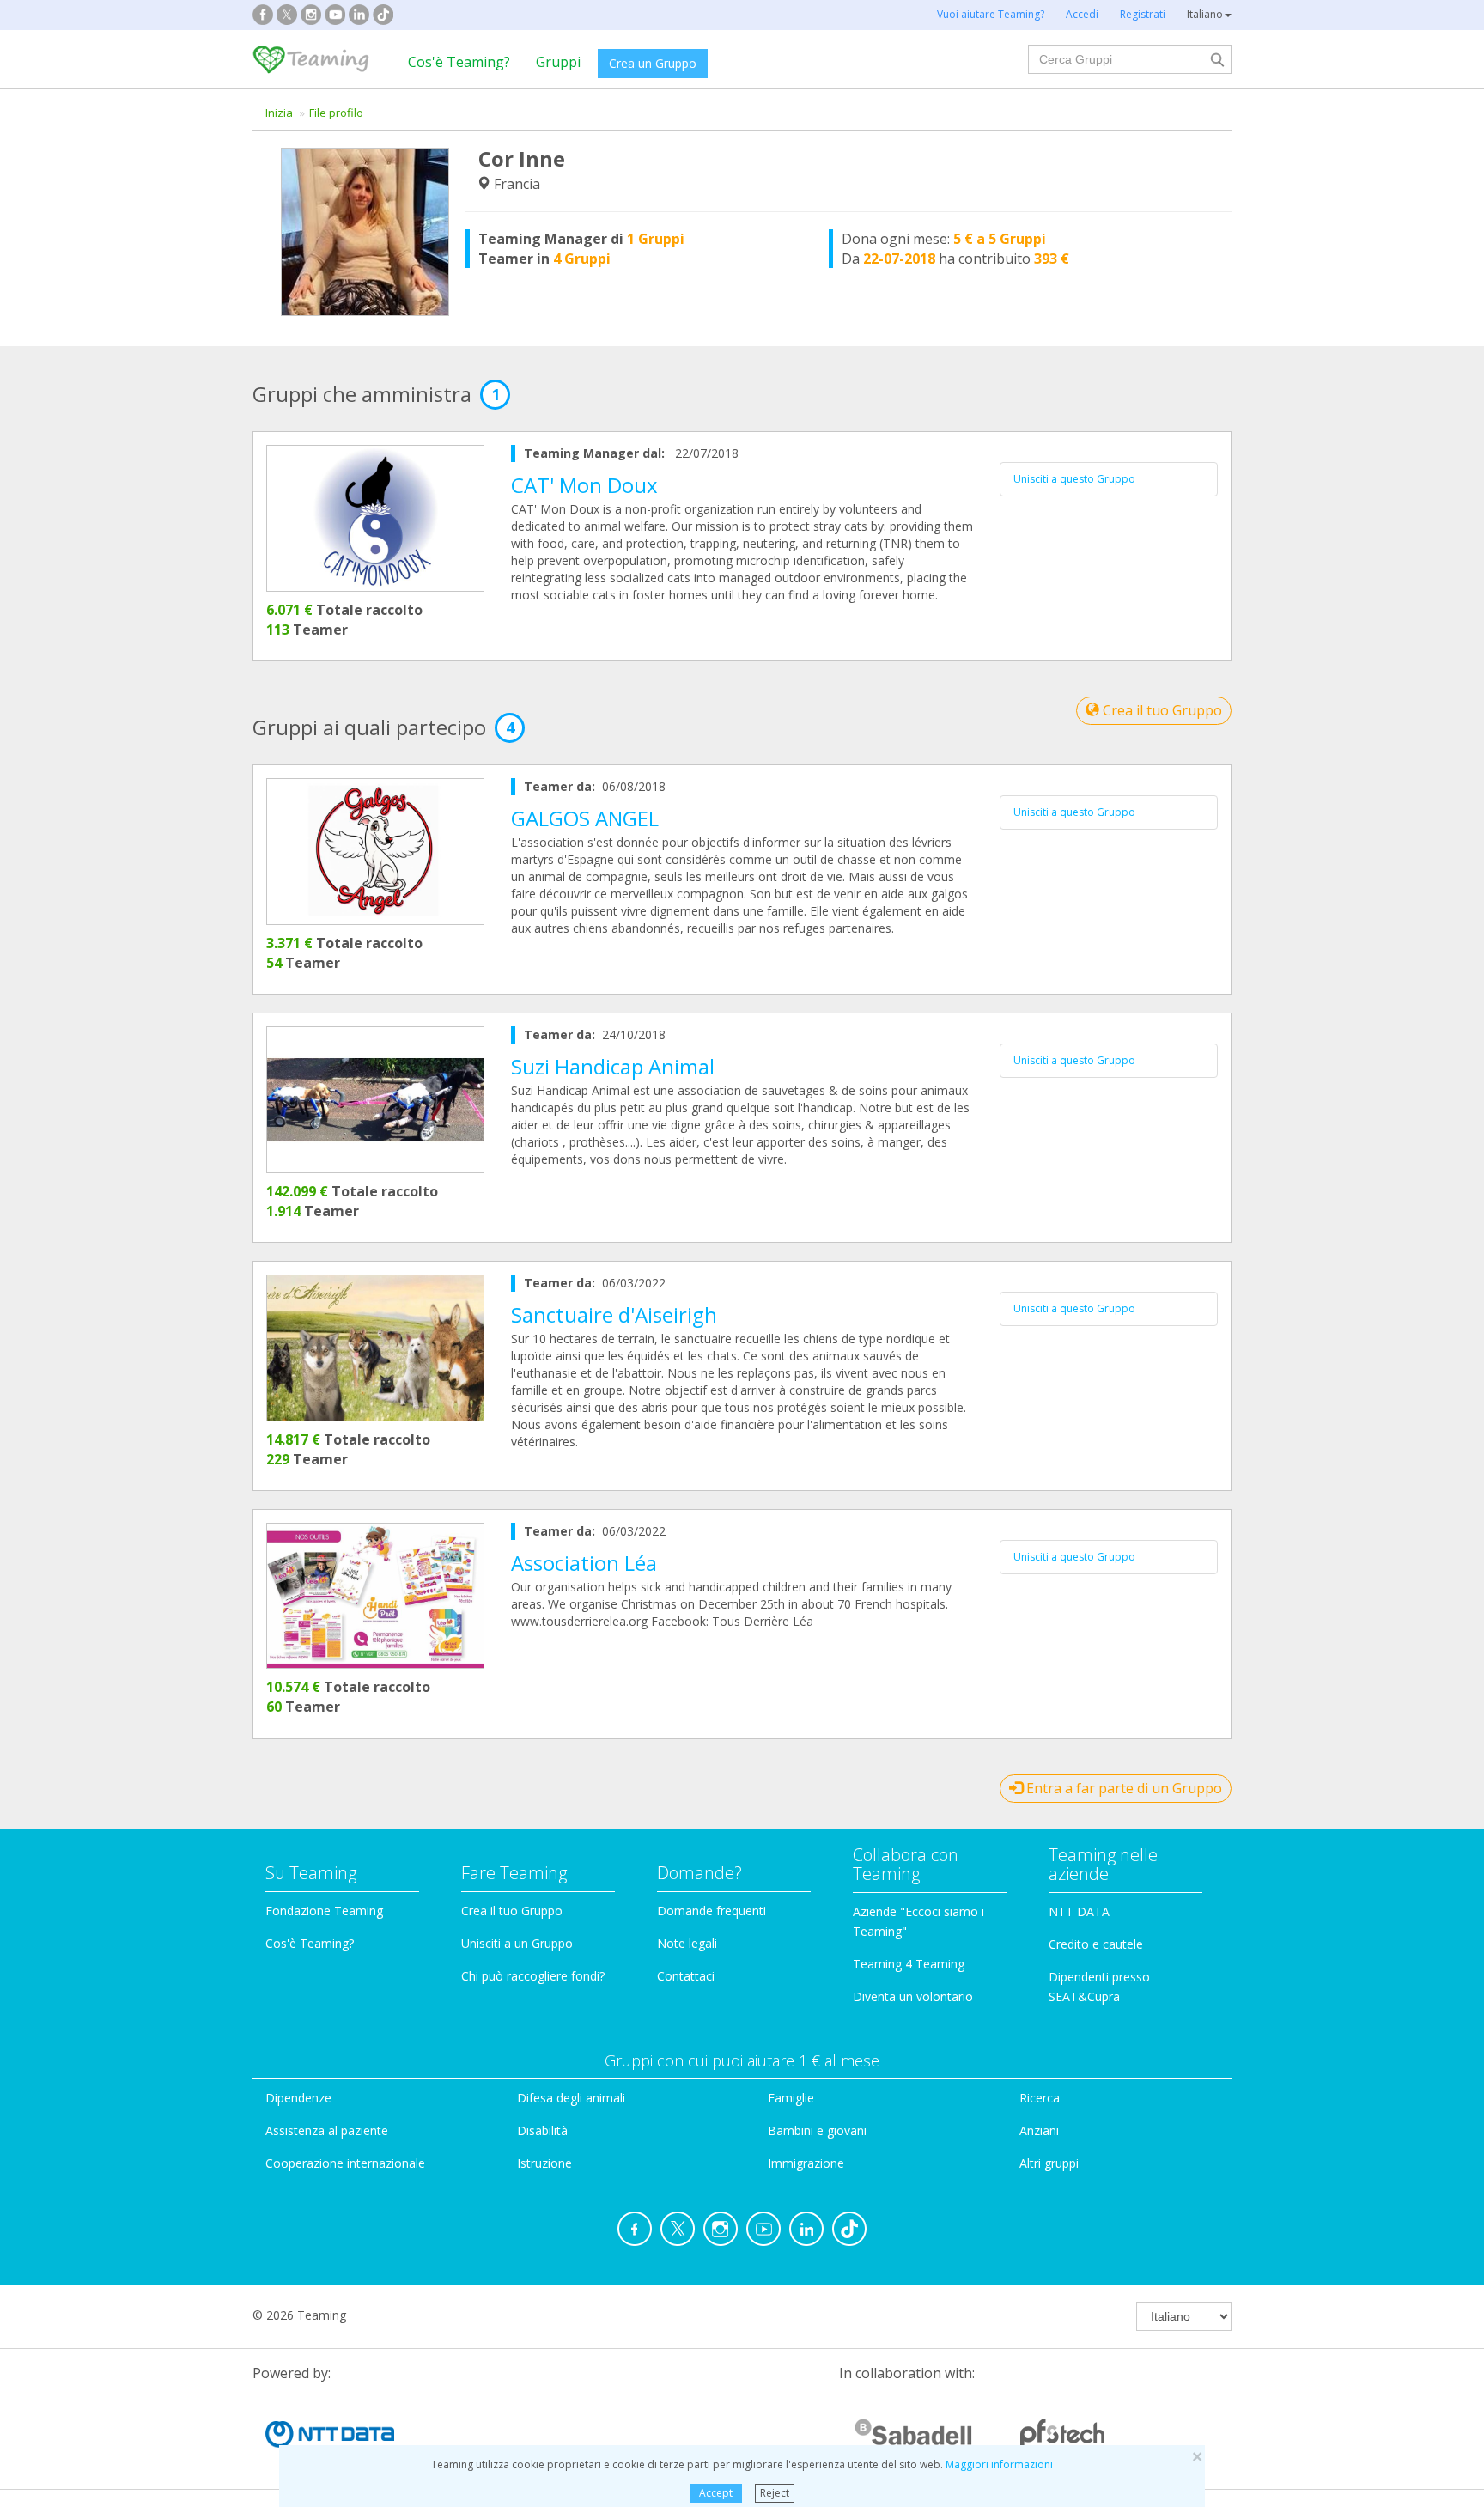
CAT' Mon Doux (584, 485)
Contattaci (686, 1976)
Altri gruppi (1049, 2163)
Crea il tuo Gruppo (1161, 710)
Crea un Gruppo (653, 63)
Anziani (1039, 2130)
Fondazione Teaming (324, 1911)
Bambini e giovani (817, 2130)
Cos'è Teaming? (459, 62)
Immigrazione (806, 2163)
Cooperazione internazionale (345, 2163)
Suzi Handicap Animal (613, 1066)
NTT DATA (1079, 1911)
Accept (716, 2493)
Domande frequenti (712, 1911)
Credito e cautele (1096, 1944)
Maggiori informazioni (999, 2464)
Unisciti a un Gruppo (517, 1943)
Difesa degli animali (571, 2098)
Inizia (279, 113)
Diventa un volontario (913, 1996)
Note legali (687, 1943)
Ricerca (1040, 2098)
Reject (775, 2493)
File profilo (336, 113)
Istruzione (544, 2163)
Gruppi (558, 62)
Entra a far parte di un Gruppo (1122, 1788)
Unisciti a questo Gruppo (1074, 479)
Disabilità (542, 2130)
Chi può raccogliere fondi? (533, 1976)
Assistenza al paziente (327, 2130)
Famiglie (791, 2098)
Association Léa (584, 1563)
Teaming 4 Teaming (909, 1964)
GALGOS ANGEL (585, 818)
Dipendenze (298, 2098)
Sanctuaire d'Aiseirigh (614, 1314)
